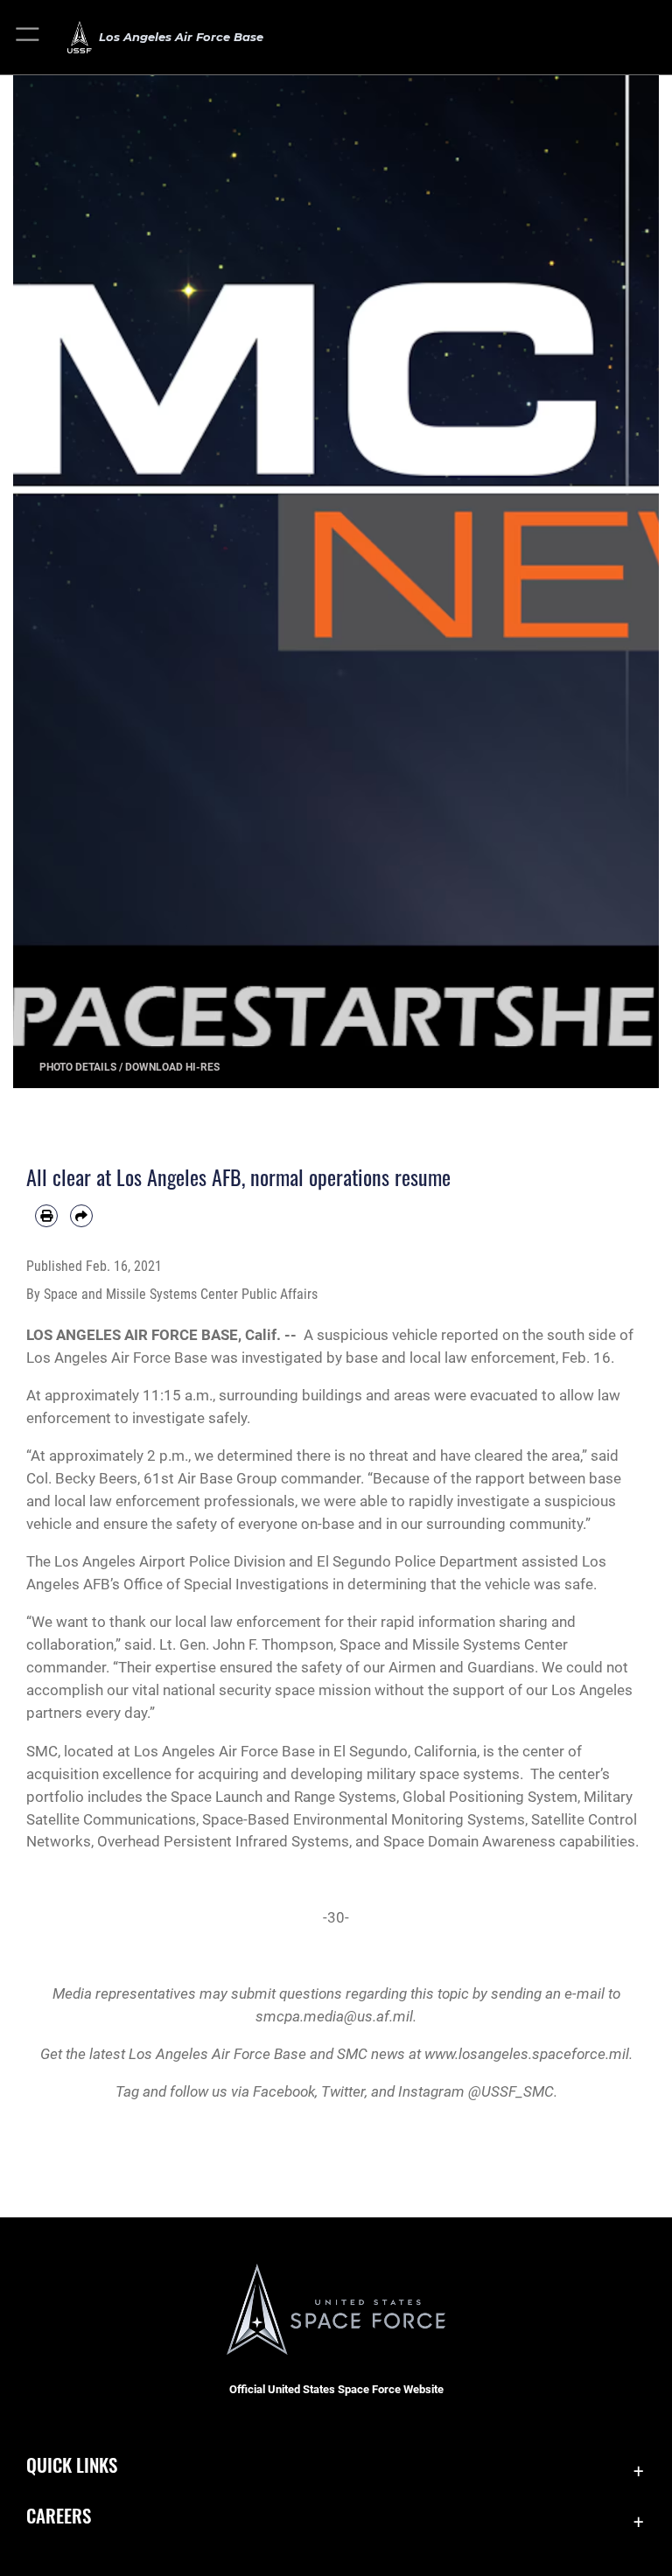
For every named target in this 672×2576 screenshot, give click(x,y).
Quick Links (72, 2464)
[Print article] (46, 1216)
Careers (59, 2515)
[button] (28, 37)
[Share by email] (81, 1216)
